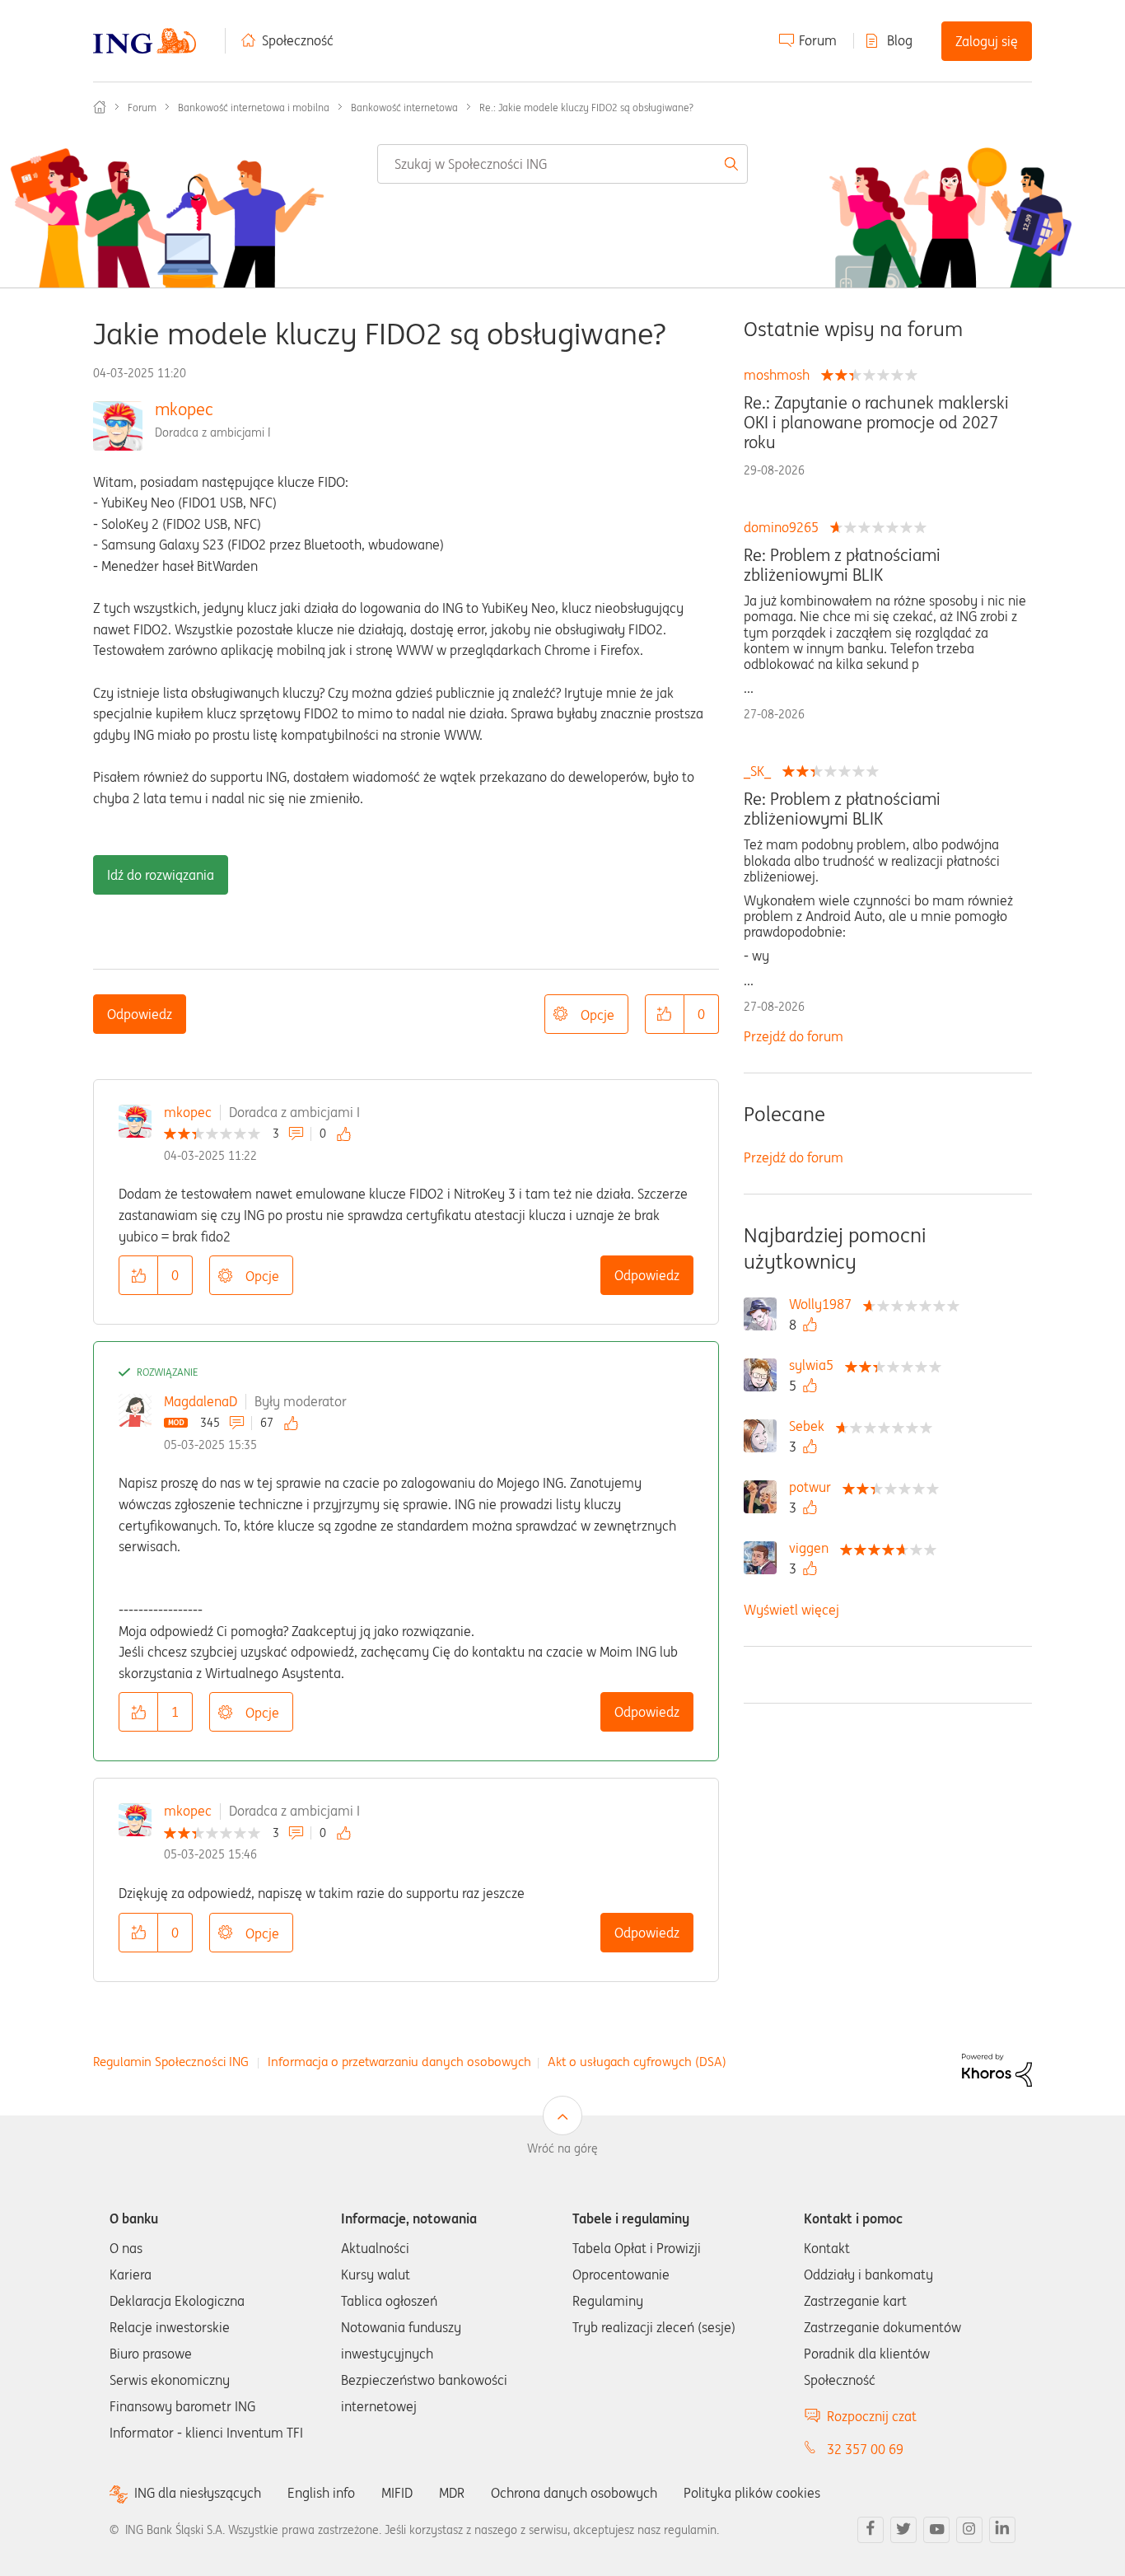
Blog (900, 40)
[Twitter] (903, 2530)
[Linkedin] (1002, 2530)
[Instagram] (969, 2530)
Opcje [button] (598, 1015)
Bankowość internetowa (404, 108)
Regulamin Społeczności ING (171, 2062)
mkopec (184, 409)
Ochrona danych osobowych (574, 2493)
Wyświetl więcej (791, 1610)
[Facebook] (871, 2530)
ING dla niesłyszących (198, 2493)
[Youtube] (936, 2530)
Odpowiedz (140, 1014)
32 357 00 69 (865, 2449)
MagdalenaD (201, 1401)
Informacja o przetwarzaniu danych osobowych (399, 2062)
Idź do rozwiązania (161, 875)
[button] (665, 1014)
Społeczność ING (100, 107)
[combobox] (563, 164)
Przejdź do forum (794, 1036)
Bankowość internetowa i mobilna (254, 108)
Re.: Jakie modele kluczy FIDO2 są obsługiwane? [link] (586, 108)
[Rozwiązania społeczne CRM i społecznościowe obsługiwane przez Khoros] (997, 2069)
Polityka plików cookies (752, 2493)
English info (321, 2493)
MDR (452, 2493)
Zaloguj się (987, 41)
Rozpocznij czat (872, 2416)
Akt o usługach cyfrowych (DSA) (637, 2062)
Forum (818, 40)
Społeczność (298, 40)
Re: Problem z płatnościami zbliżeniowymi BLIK (842, 565)
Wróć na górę (562, 2148)
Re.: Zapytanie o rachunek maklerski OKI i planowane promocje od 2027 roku (876, 423)
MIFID (397, 2493)
